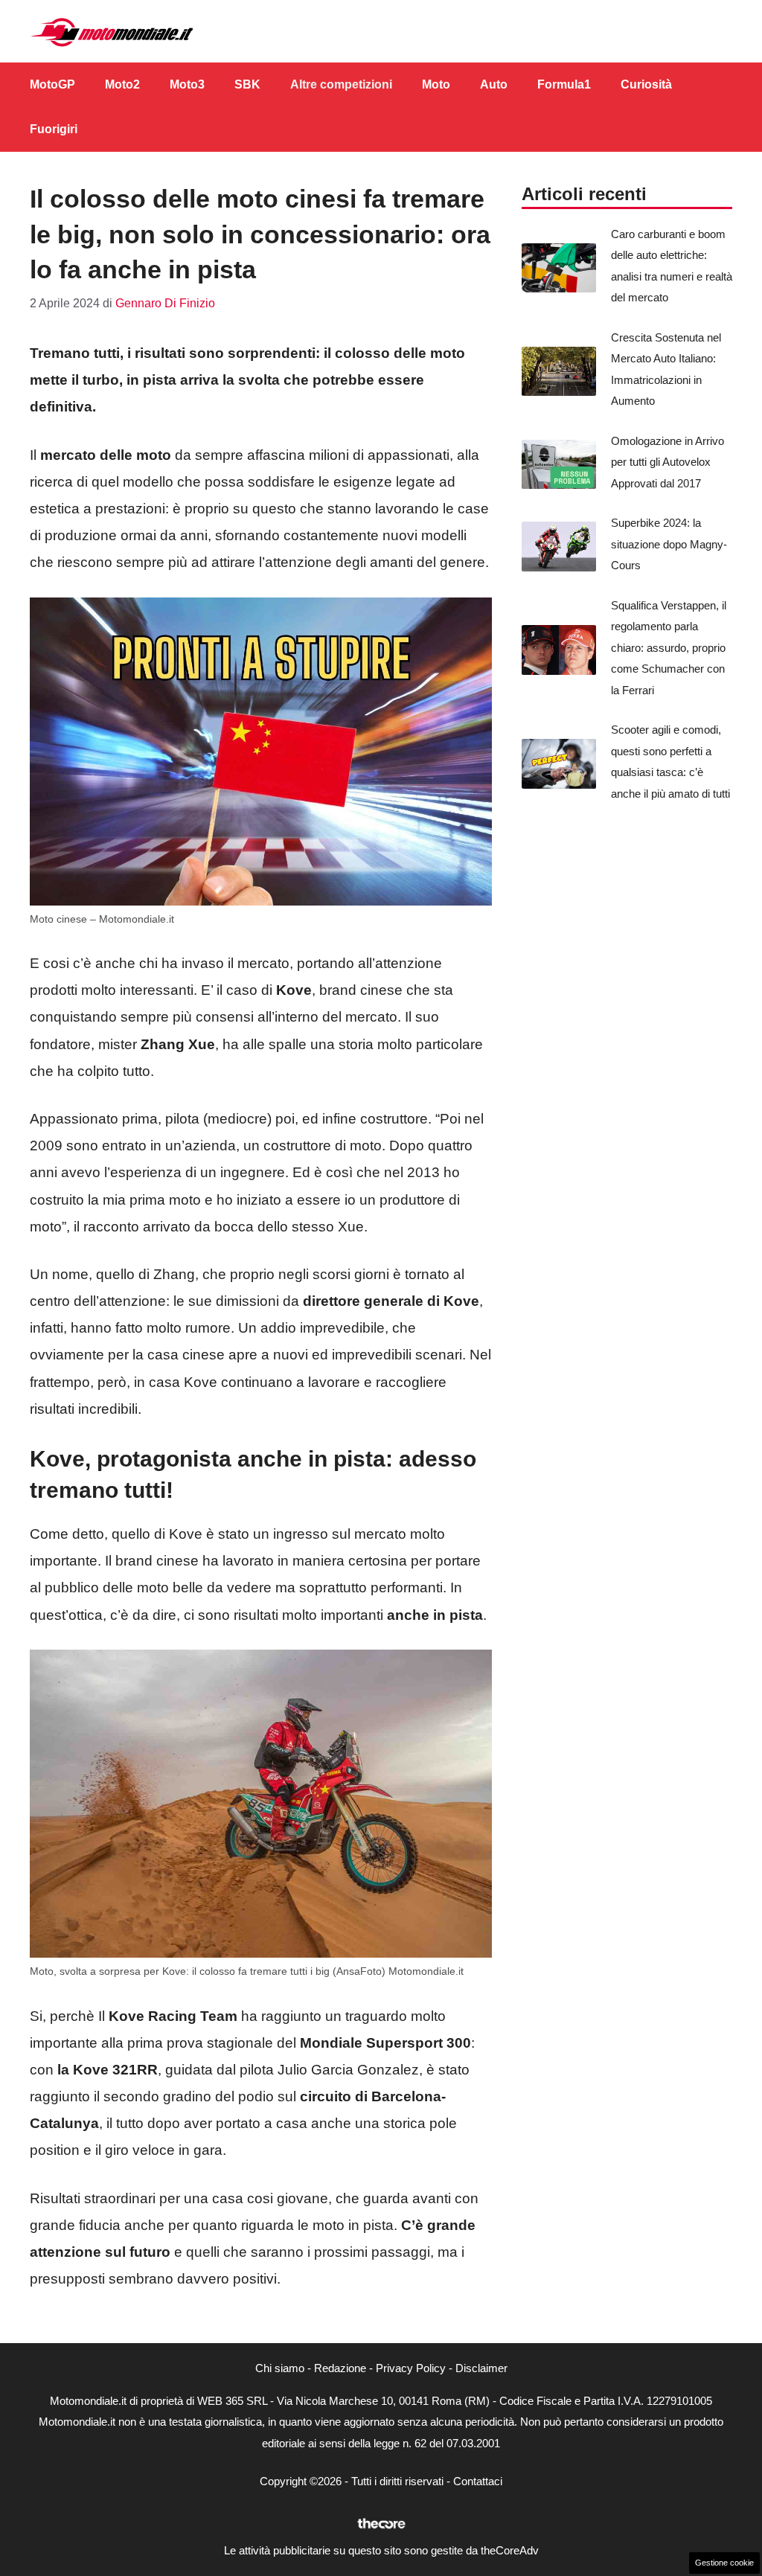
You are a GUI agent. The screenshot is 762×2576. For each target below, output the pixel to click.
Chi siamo (280, 2368)
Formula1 (564, 84)
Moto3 (187, 84)
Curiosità (646, 84)
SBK (247, 84)
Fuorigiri (54, 129)
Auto (494, 84)
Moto (436, 84)
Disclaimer (481, 2368)
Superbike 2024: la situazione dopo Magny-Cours (669, 544)
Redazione (340, 2368)
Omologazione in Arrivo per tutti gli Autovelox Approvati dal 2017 (667, 462)
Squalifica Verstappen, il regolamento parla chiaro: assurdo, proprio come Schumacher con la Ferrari (669, 648)
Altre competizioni (341, 84)
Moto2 (122, 84)
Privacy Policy (411, 2368)
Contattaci (478, 2481)
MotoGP (52, 84)
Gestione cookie (724, 2563)
